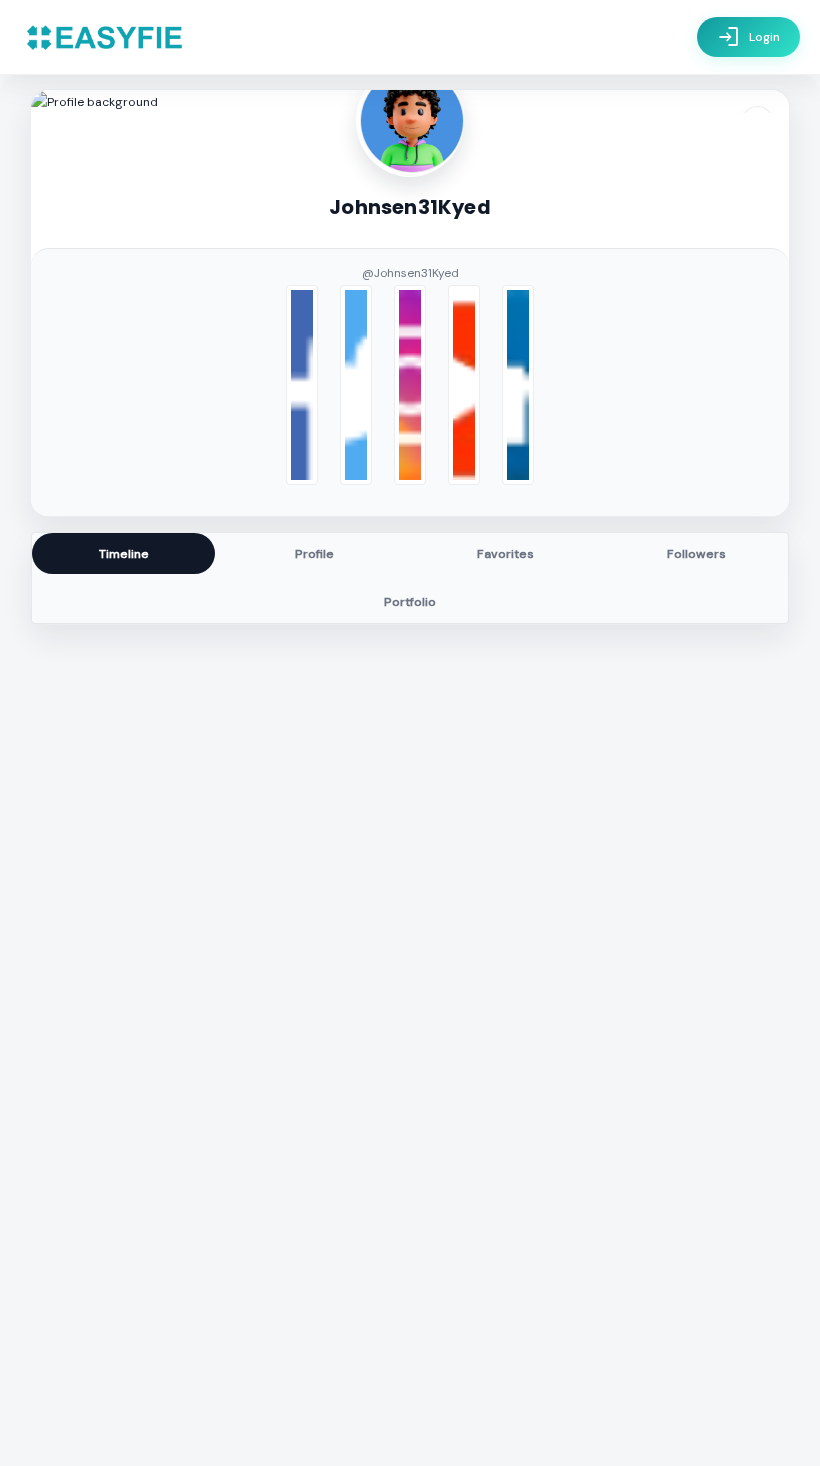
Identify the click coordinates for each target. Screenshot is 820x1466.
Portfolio (410, 602)
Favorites (505, 554)
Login (748, 37)
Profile (314, 554)
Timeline (124, 554)
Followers (696, 554)
